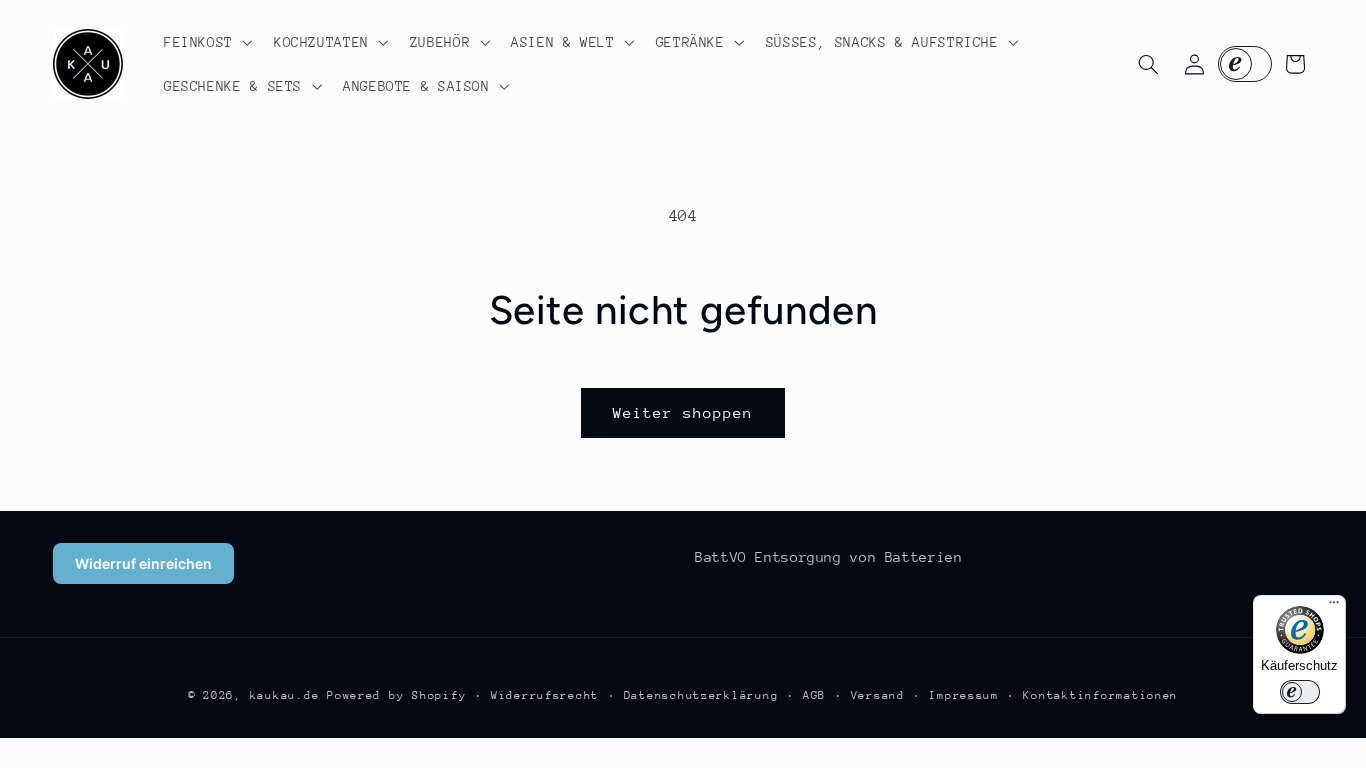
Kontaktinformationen (1100, 695)
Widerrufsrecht (545, 695)
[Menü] (1334, 607)
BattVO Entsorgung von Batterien (829, 557)
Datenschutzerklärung (701, 695)
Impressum (964, 695)
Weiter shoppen (683, 412)
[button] (206, 42)
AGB (814, 695)
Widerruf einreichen (143, 563)
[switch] (1300, 692)
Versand (878, 695)
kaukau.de (285, 695)
